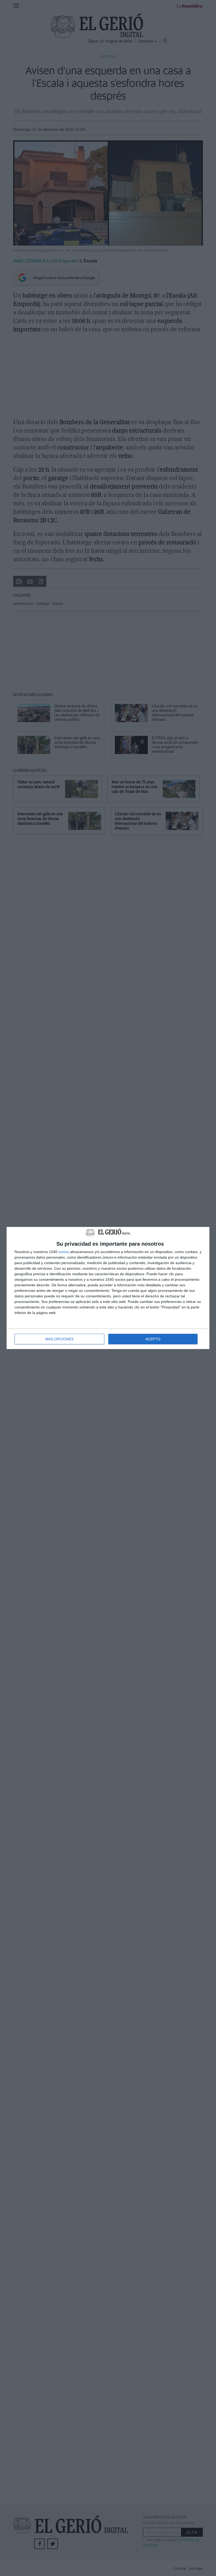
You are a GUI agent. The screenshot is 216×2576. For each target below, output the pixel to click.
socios (64, 1252)
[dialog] (108, 1288)
